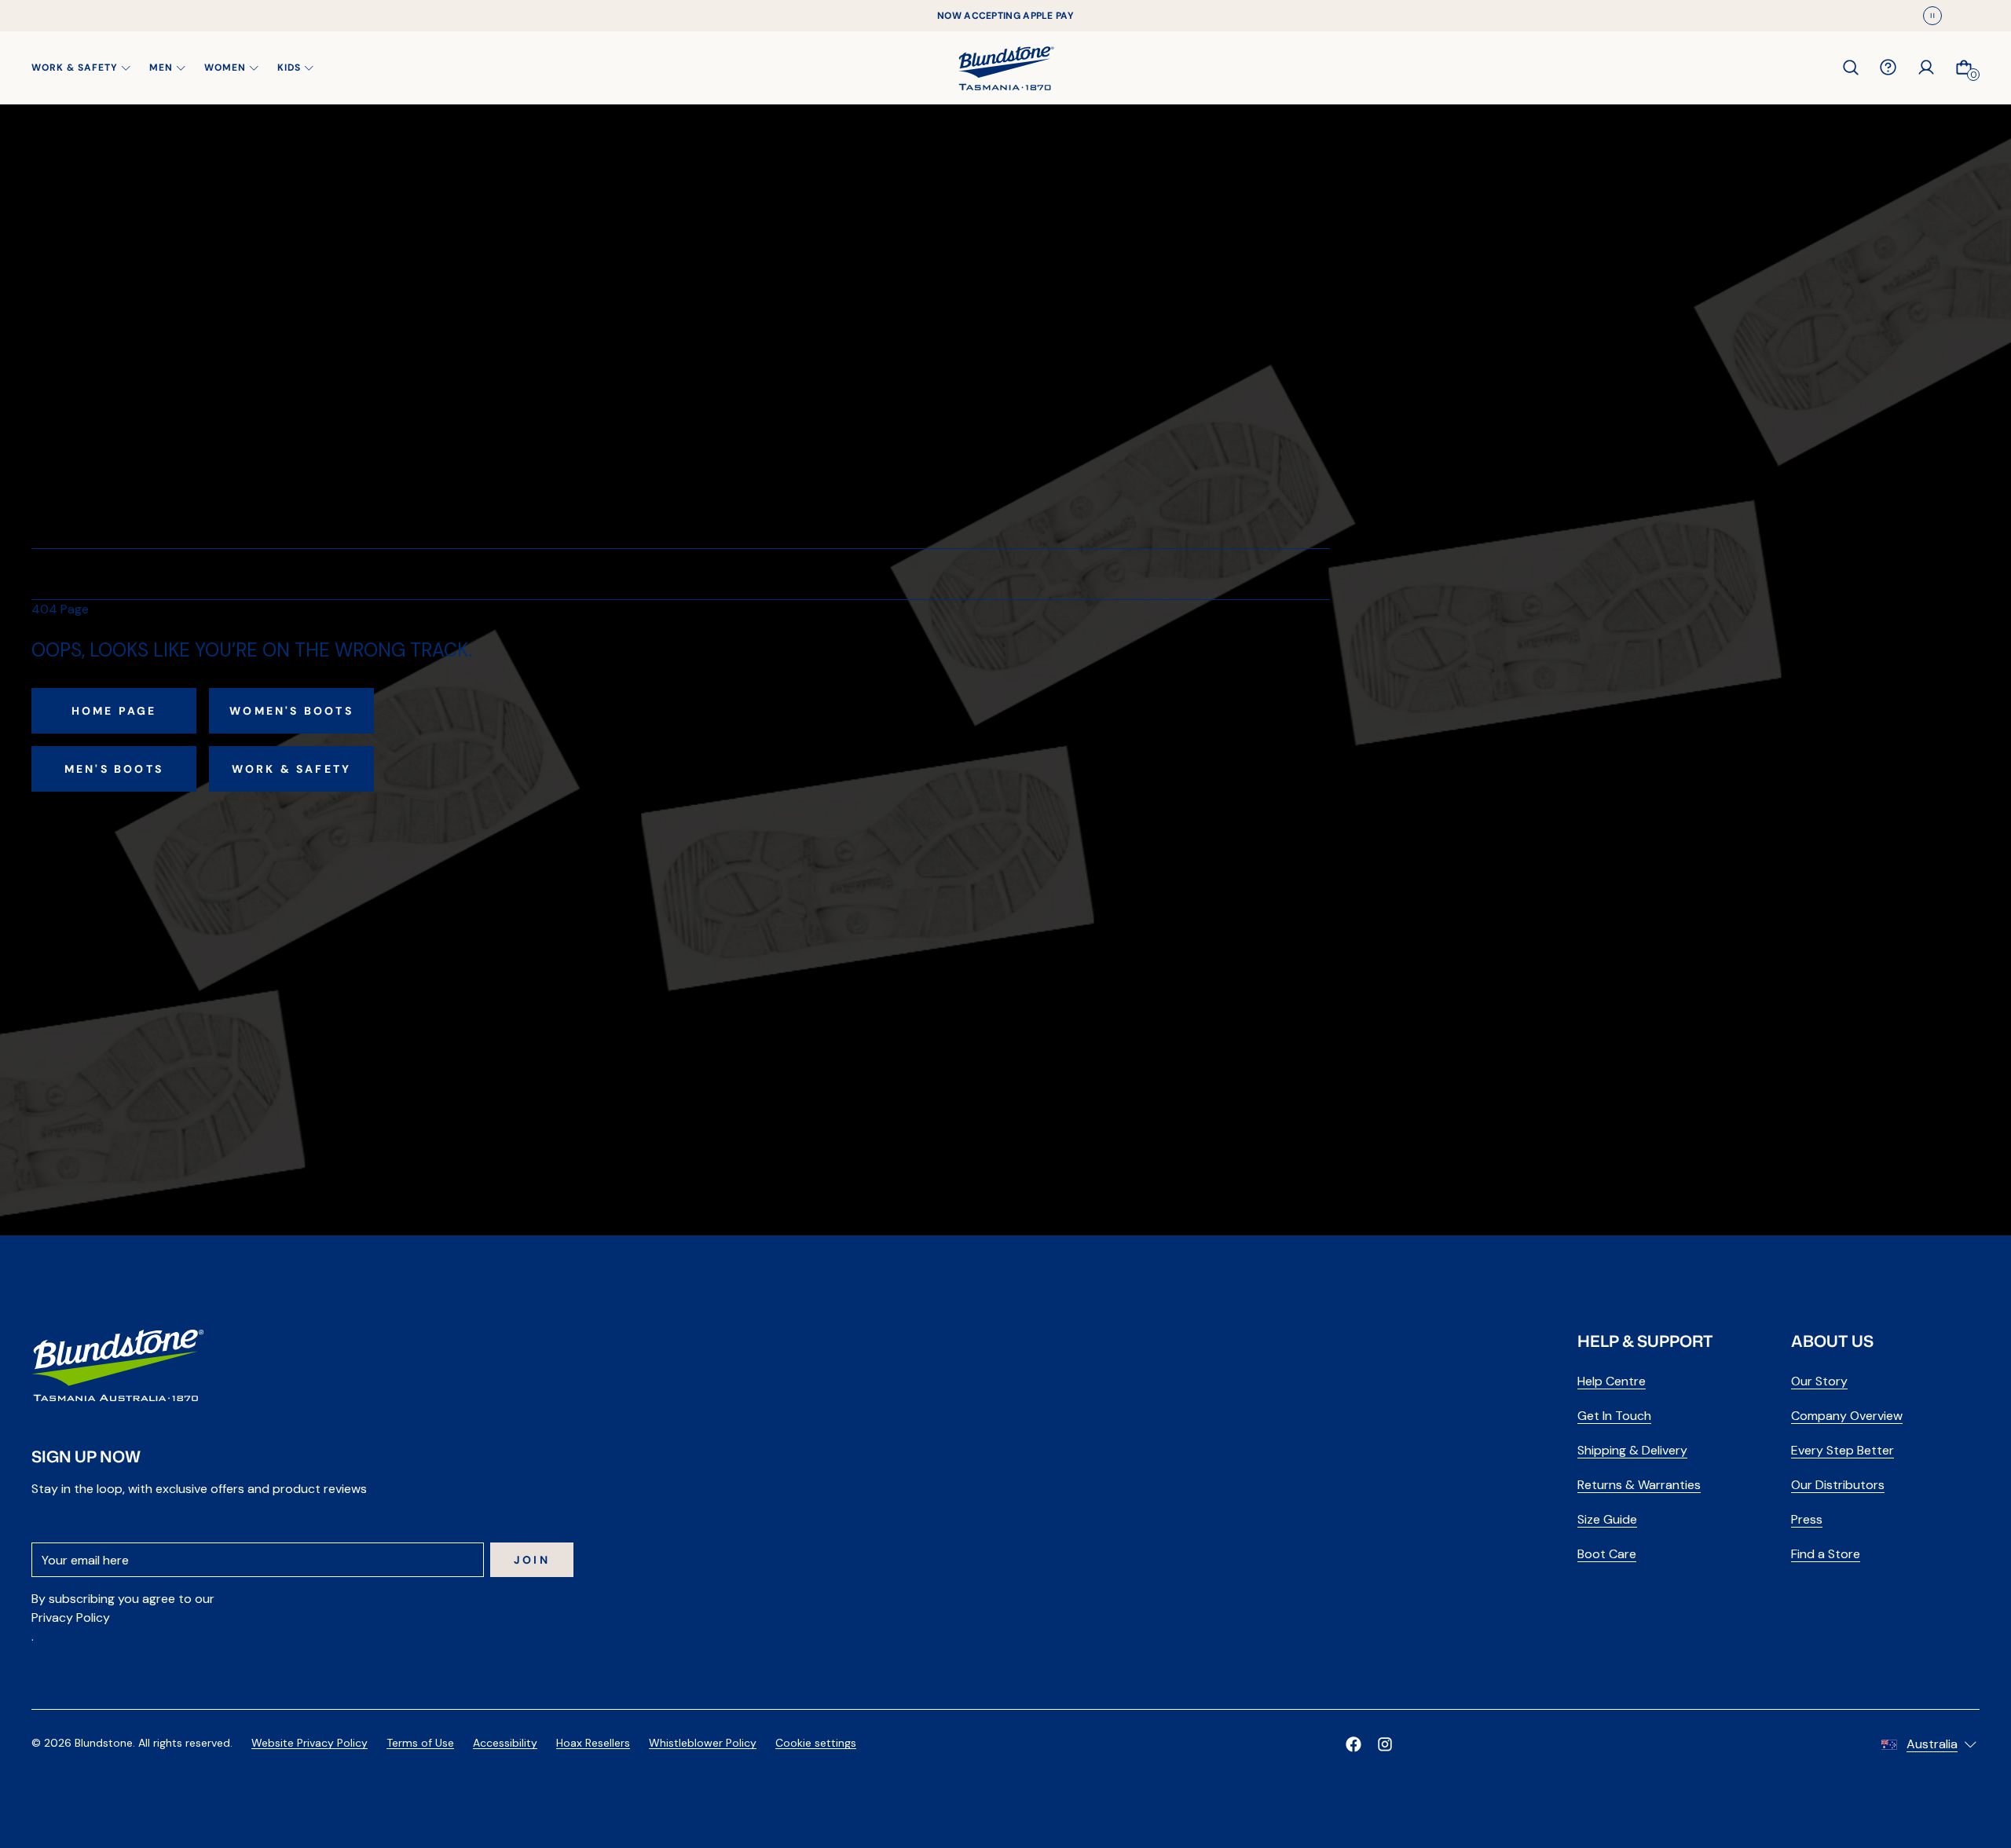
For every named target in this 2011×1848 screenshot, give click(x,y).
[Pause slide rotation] (1932, 16)
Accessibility (505, 1743)
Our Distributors (1838, 1485)
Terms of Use (420, 1743)
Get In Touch (1614, 1416)
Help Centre (1612, 1381)
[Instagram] (1385, 1744)
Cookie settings (816, 1743)
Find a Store (1826, 1554)
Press (1807, 1519)
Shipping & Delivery (1632, 1450)
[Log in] (1926, 68)
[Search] (1851, 68)
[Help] (1888, 68)
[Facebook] (1353, 1744)
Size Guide (1607, 1519)
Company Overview (1847, 1416)
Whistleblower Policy (703, 1743)
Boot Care (1607, 1554)
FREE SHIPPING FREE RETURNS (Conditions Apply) (1005, 16)
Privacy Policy (71, 1617)
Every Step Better (1843, 1450)
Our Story (1819, 1381)
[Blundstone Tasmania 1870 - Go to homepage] (1006, 68)
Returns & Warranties (1639, 1485)
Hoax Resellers (593, 1743)
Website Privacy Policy (310, 1743)
